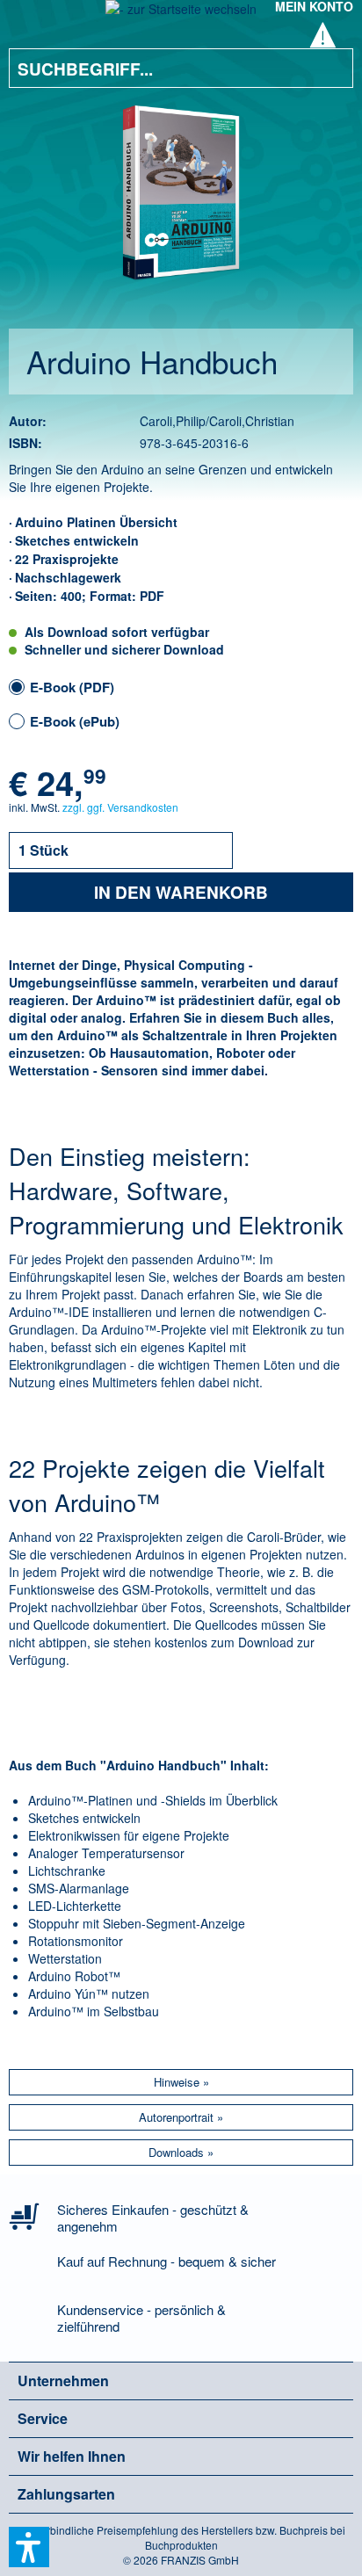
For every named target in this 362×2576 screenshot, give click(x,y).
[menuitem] (34, 18)
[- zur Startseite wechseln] (181, 14)
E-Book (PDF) (72, 687)
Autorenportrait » (181, 2117)
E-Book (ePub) (75, 721)
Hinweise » (181, 2082)
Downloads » (181, 2152)
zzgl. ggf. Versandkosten (120, 807)
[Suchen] (327, 68)
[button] (29, 2547)
